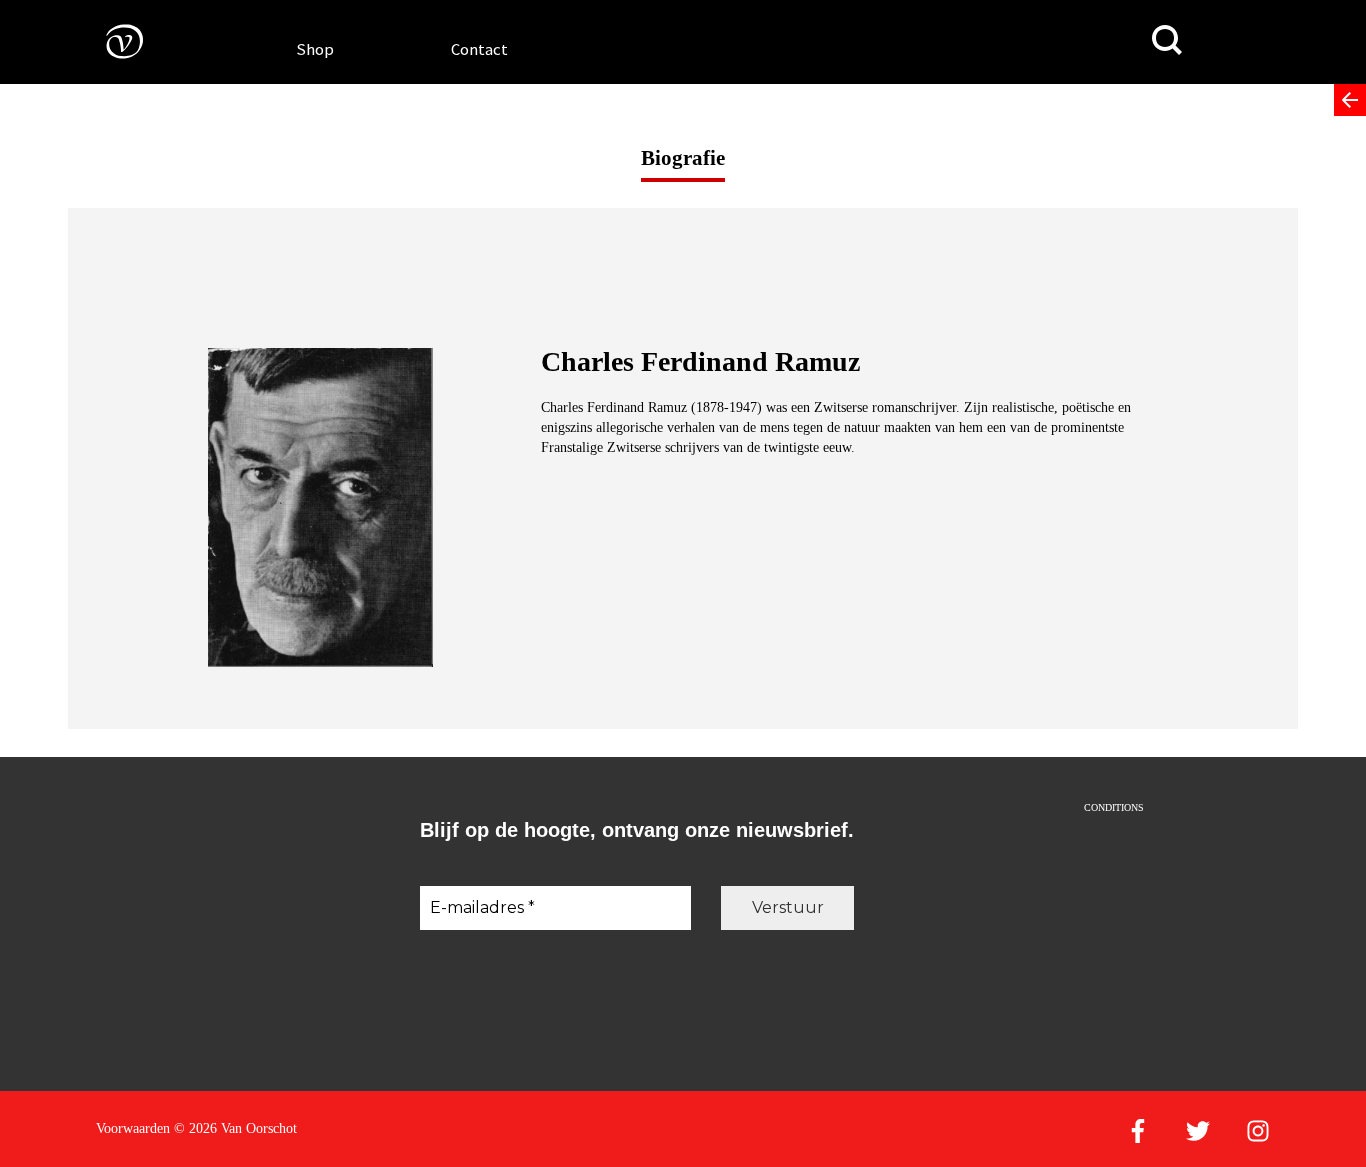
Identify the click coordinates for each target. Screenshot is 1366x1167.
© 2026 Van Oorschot (235, 1128)
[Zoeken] (1167, 40)
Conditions (1114, 807)
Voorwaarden (133, 1128)
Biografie (683, 158)
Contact (479, 49)
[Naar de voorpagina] (110, 40)
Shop (315, 49)
